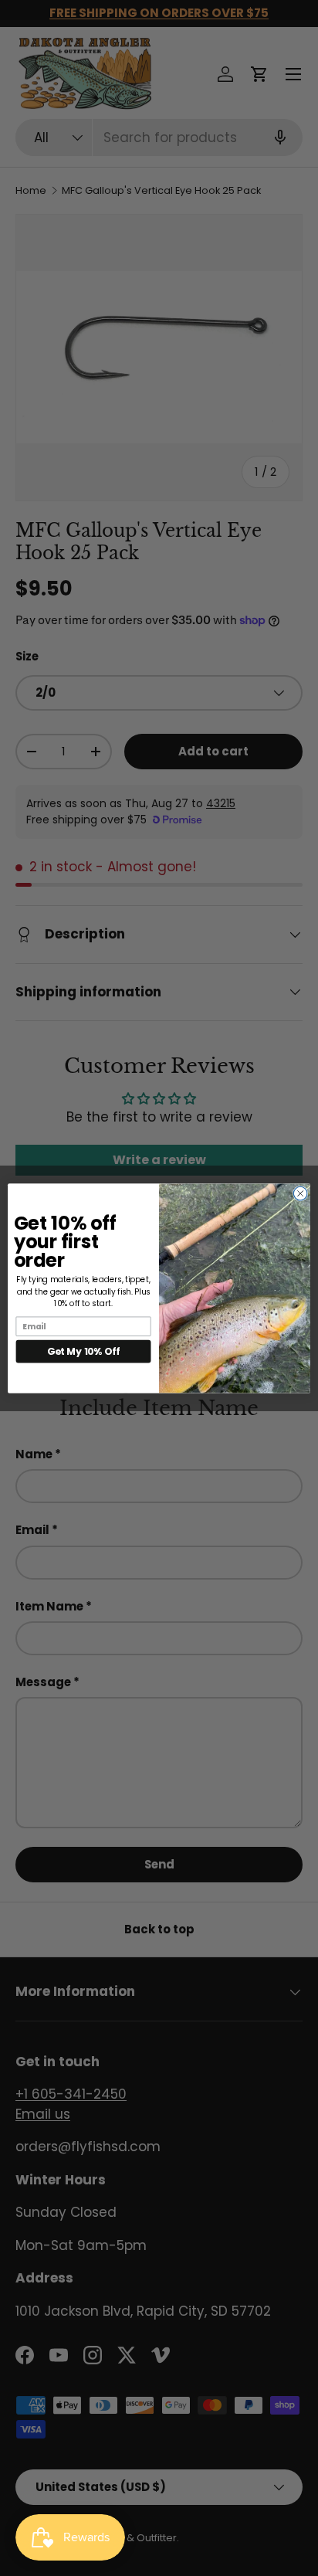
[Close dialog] (300, 1193)
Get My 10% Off (83, 1351)
